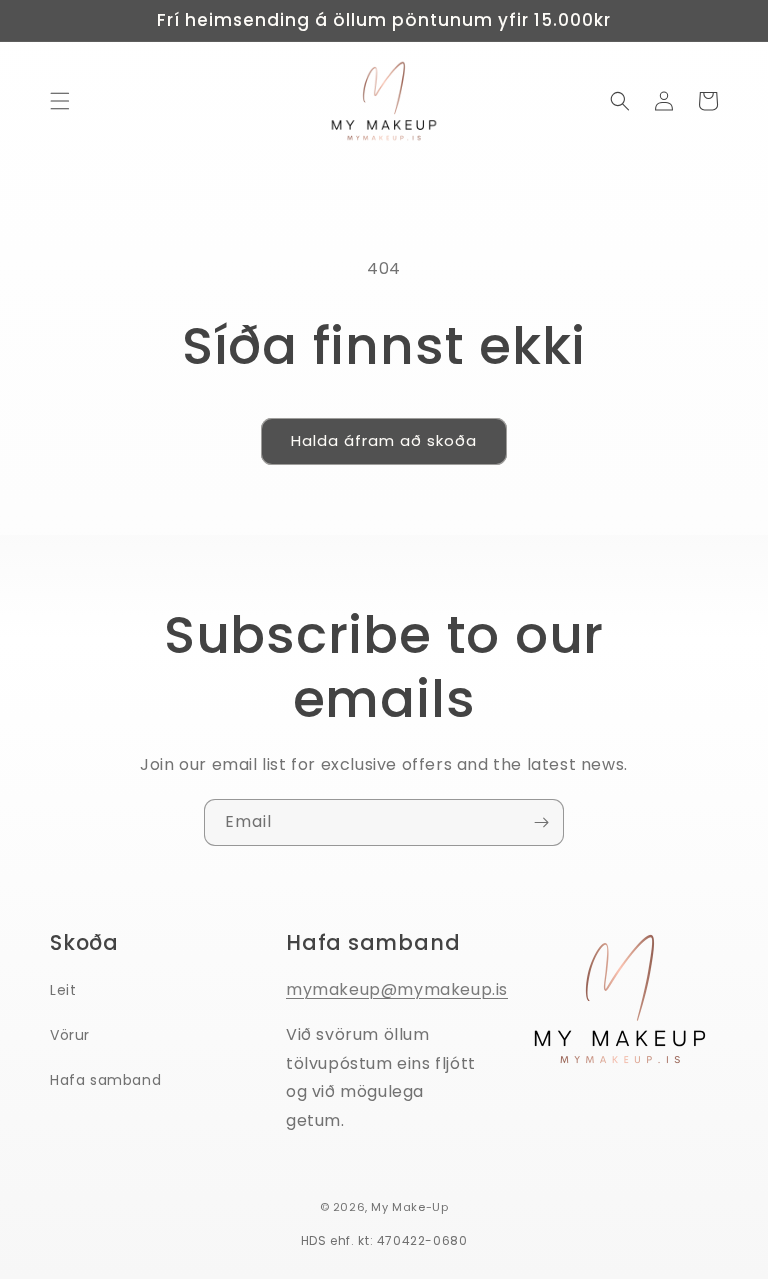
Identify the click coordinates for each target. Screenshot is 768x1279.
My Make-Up (409, 1207)
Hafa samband (105, 1080)
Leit (63, 990)
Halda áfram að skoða (384, 440)
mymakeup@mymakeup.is (397, 989)
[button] (60, 101)
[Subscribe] (541, 822)
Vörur (70, 1035)
